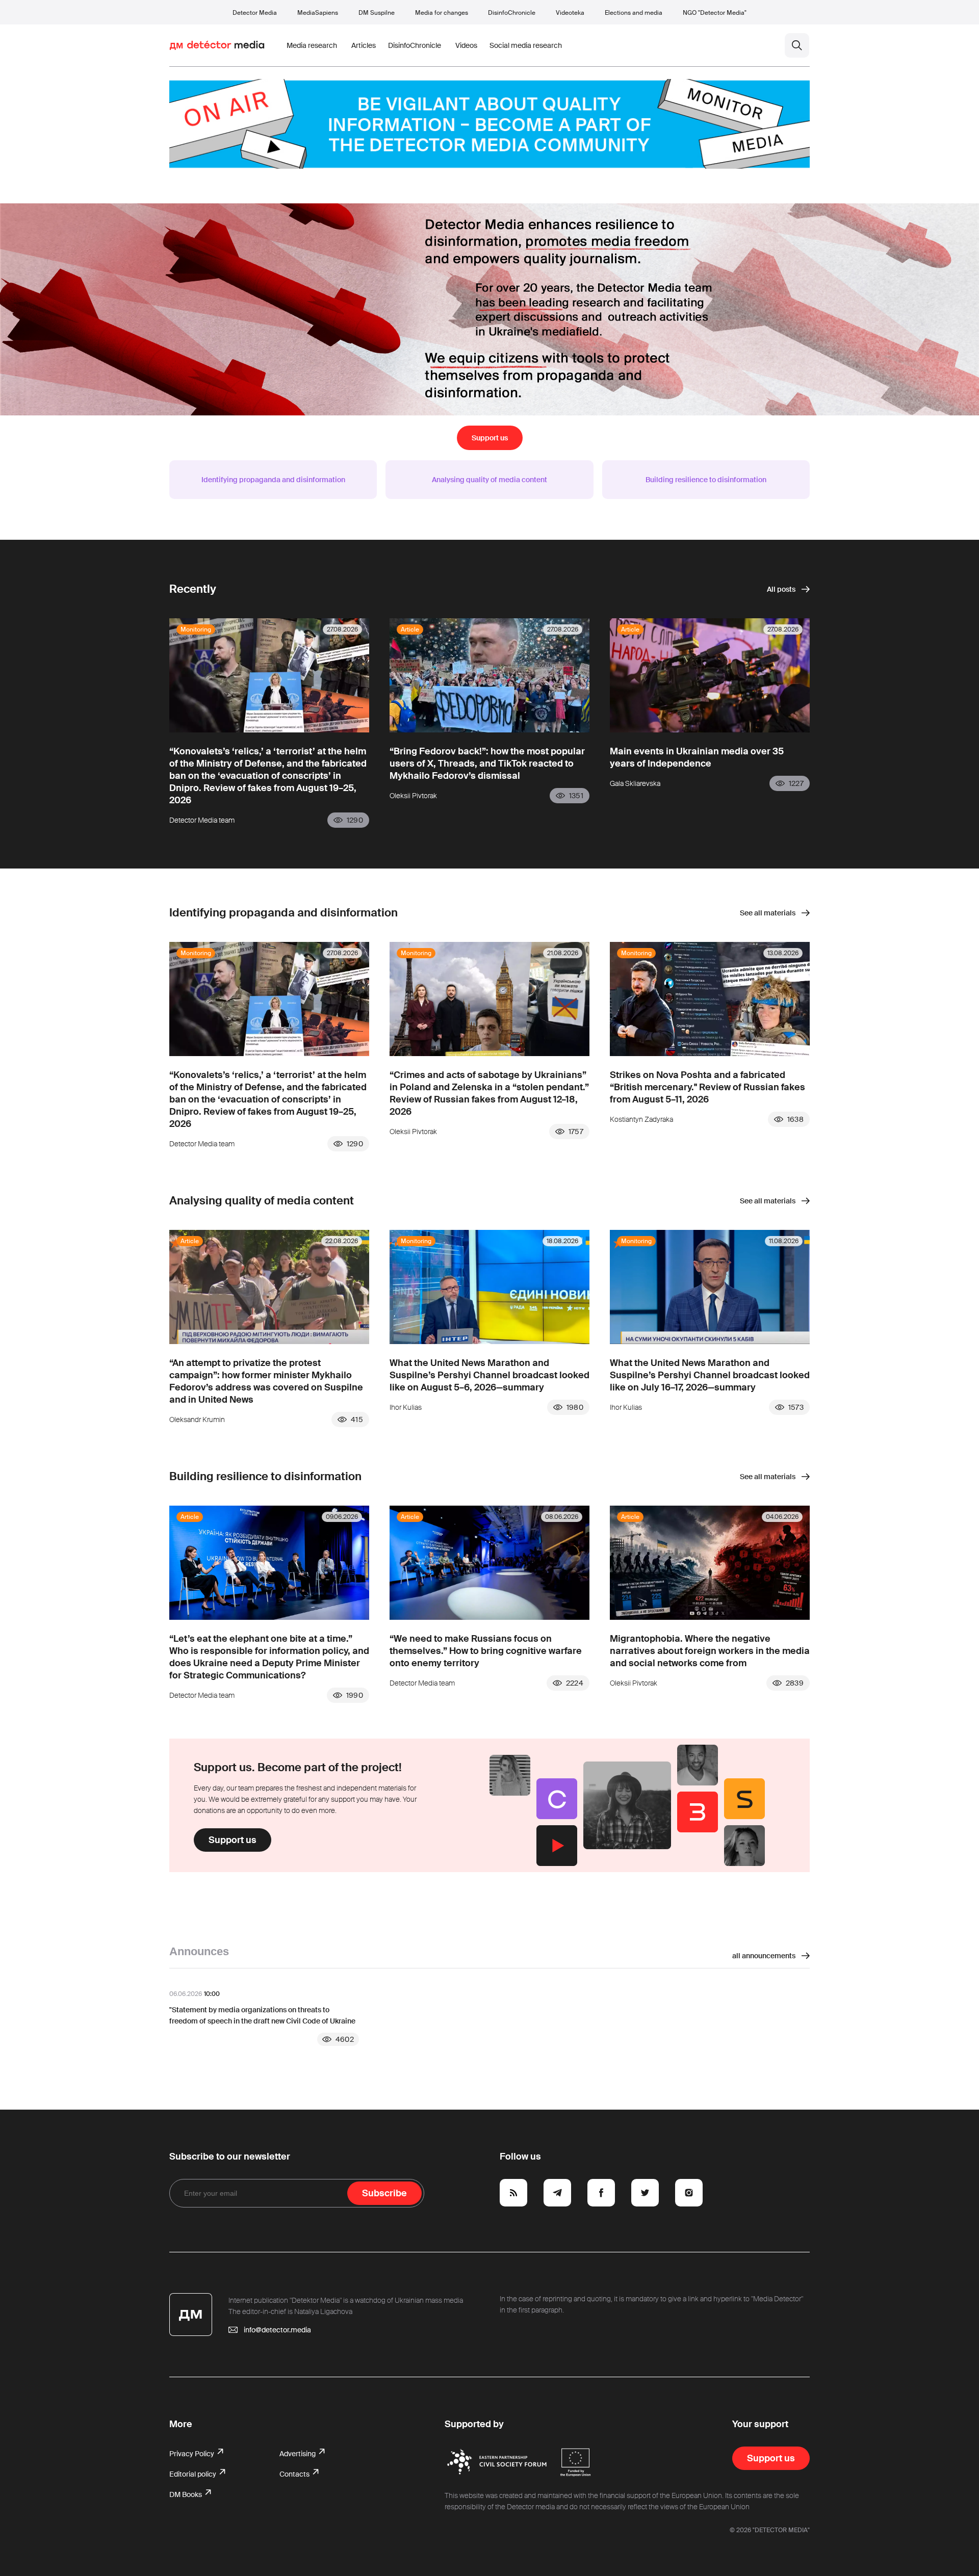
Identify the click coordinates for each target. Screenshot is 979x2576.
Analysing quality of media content (489, 480)
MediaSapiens (318, 13)
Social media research (526, 45)
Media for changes (442, 13)
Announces (199, 1951)
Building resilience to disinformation (706, 480)
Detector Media (255, 13)
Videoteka (570, 13)
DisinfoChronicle (512, 13)
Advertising (298, 2454)
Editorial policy (194, 2474)
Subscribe (384, 2193)
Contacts (295, 2474)
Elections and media (634, 13)
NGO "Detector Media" (715, 13)
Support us (490, 438)
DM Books (186, 2494)
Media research (312, 45)
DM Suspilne (377, 13)
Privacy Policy (192, 2454)
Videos (466, 45)
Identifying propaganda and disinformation (273, 480)
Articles (364, 45)
